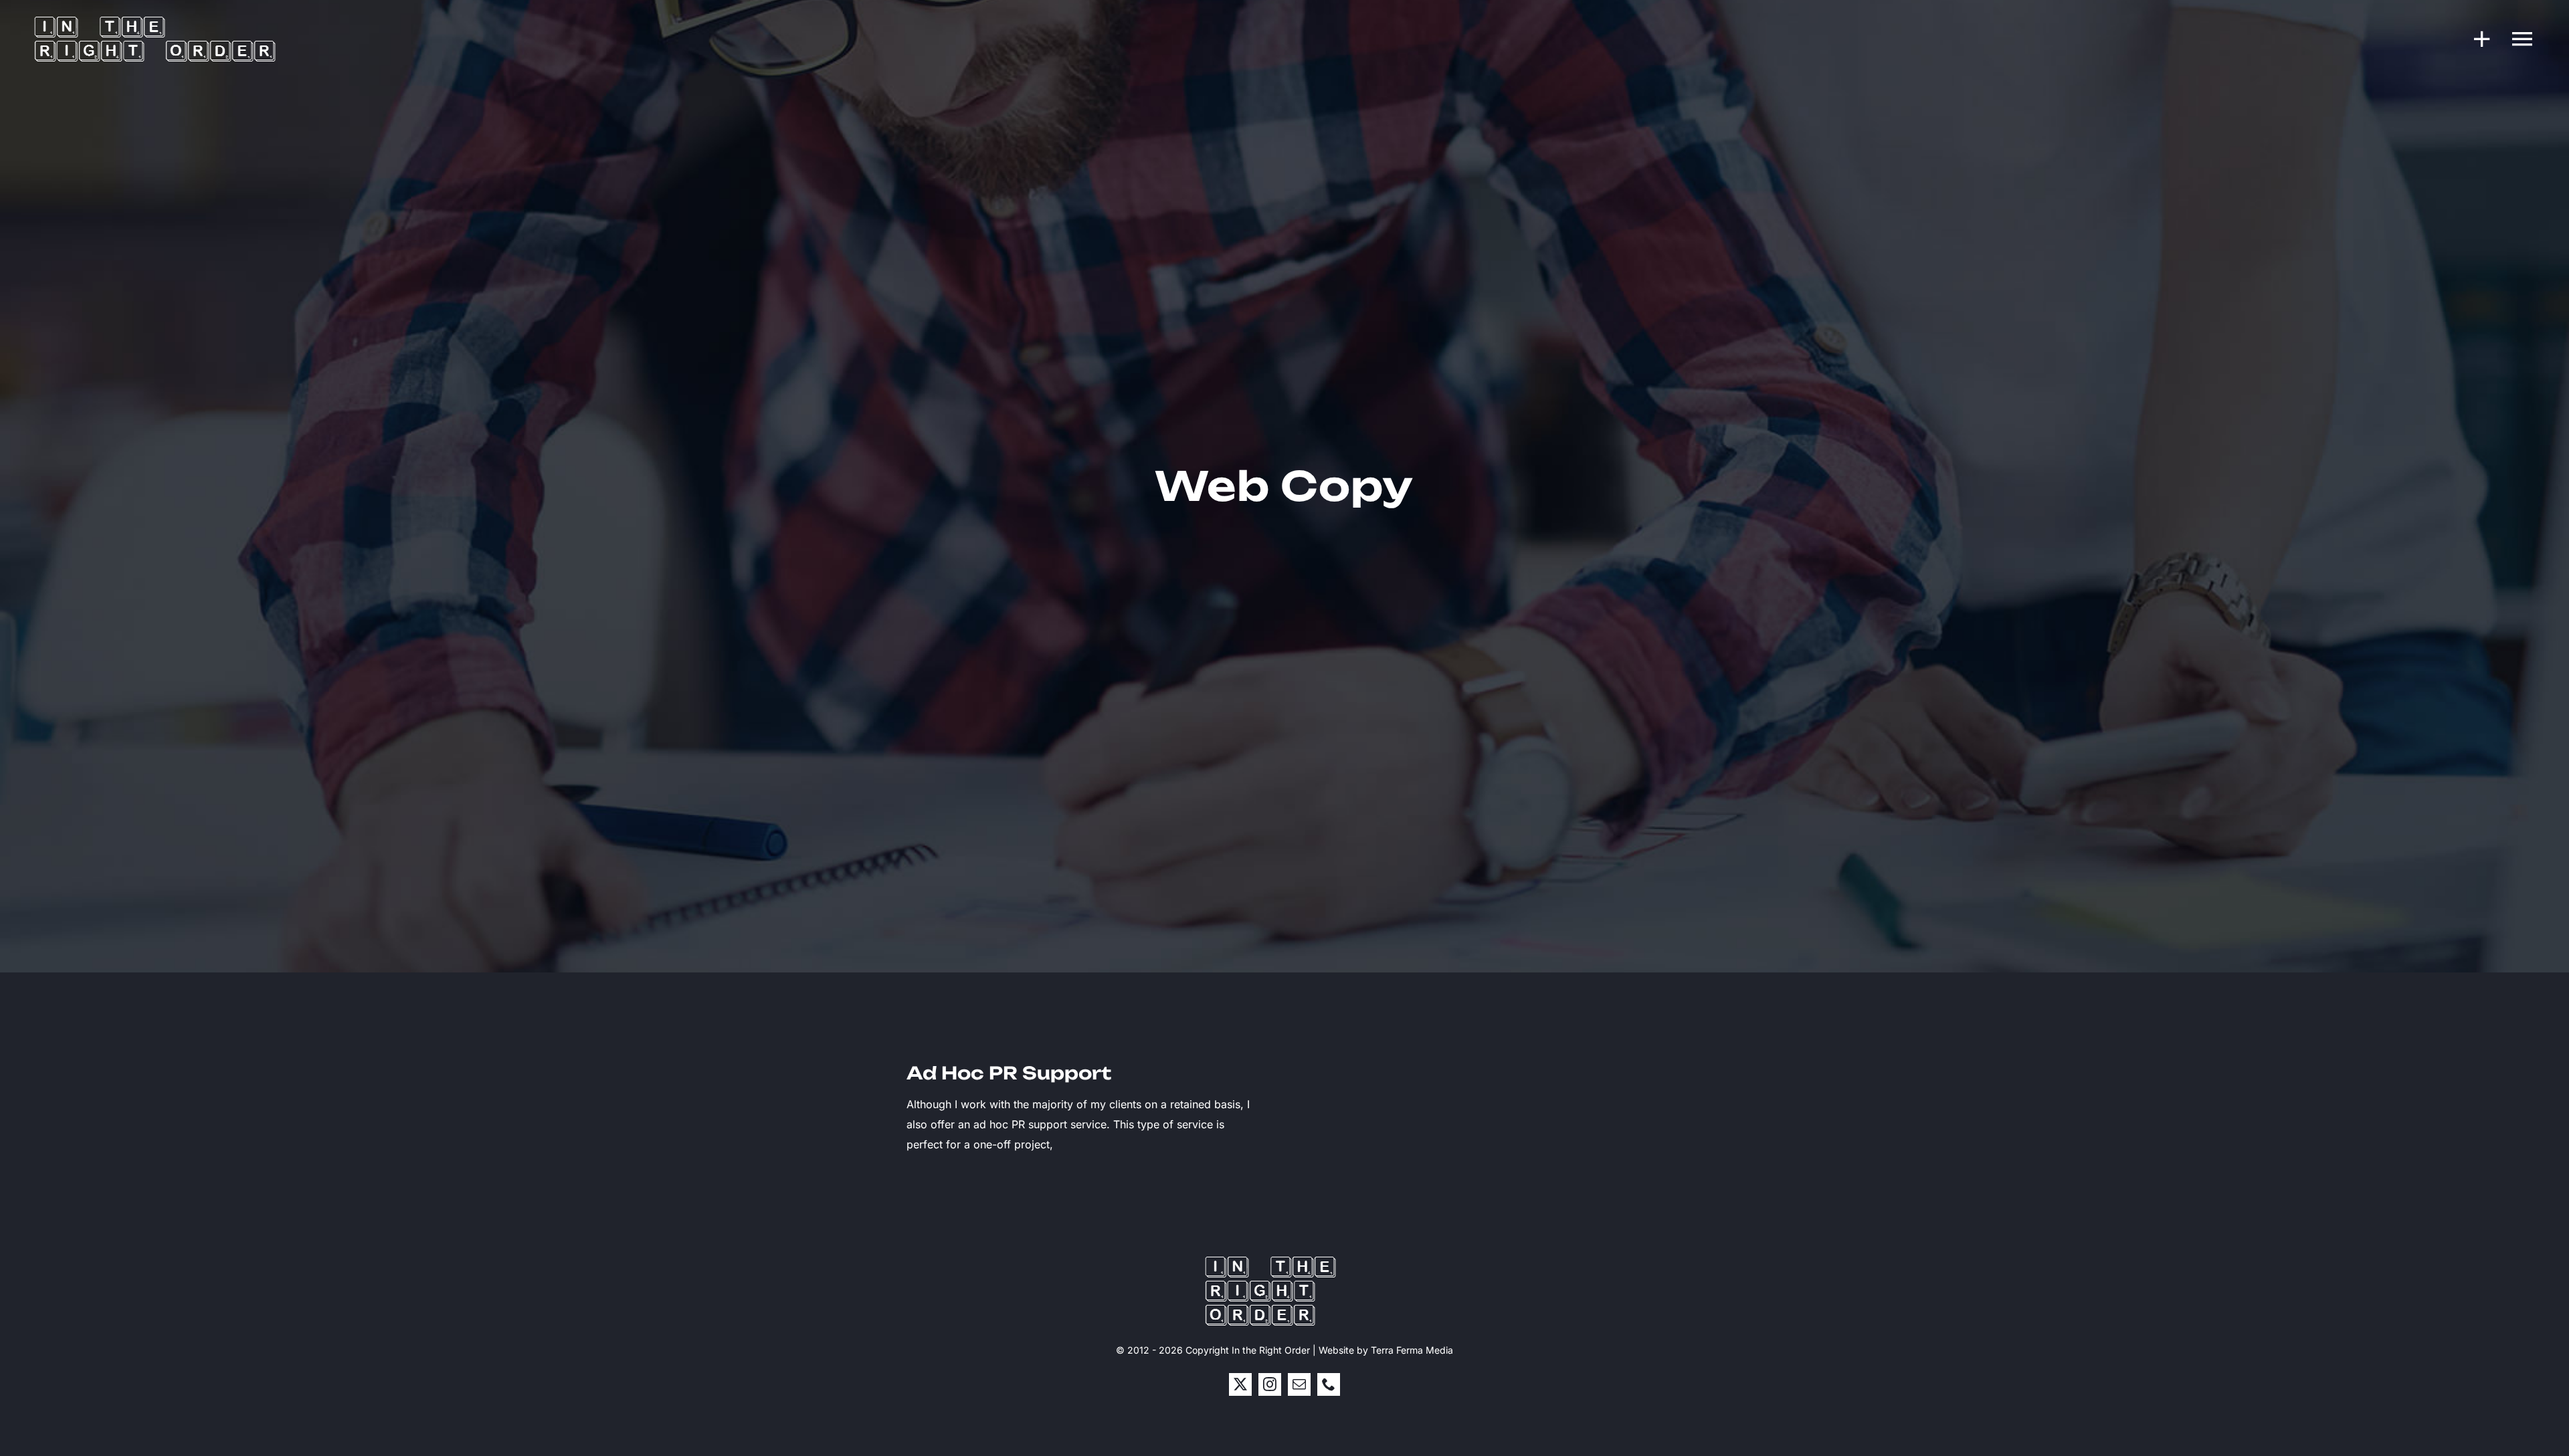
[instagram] (1270, 1384)
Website (1336, 1350)
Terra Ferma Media (1412, 1350)
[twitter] (1240, 1384)
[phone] (1329, 1384)
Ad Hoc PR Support (1009, 1073)
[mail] (1299, 1384)
